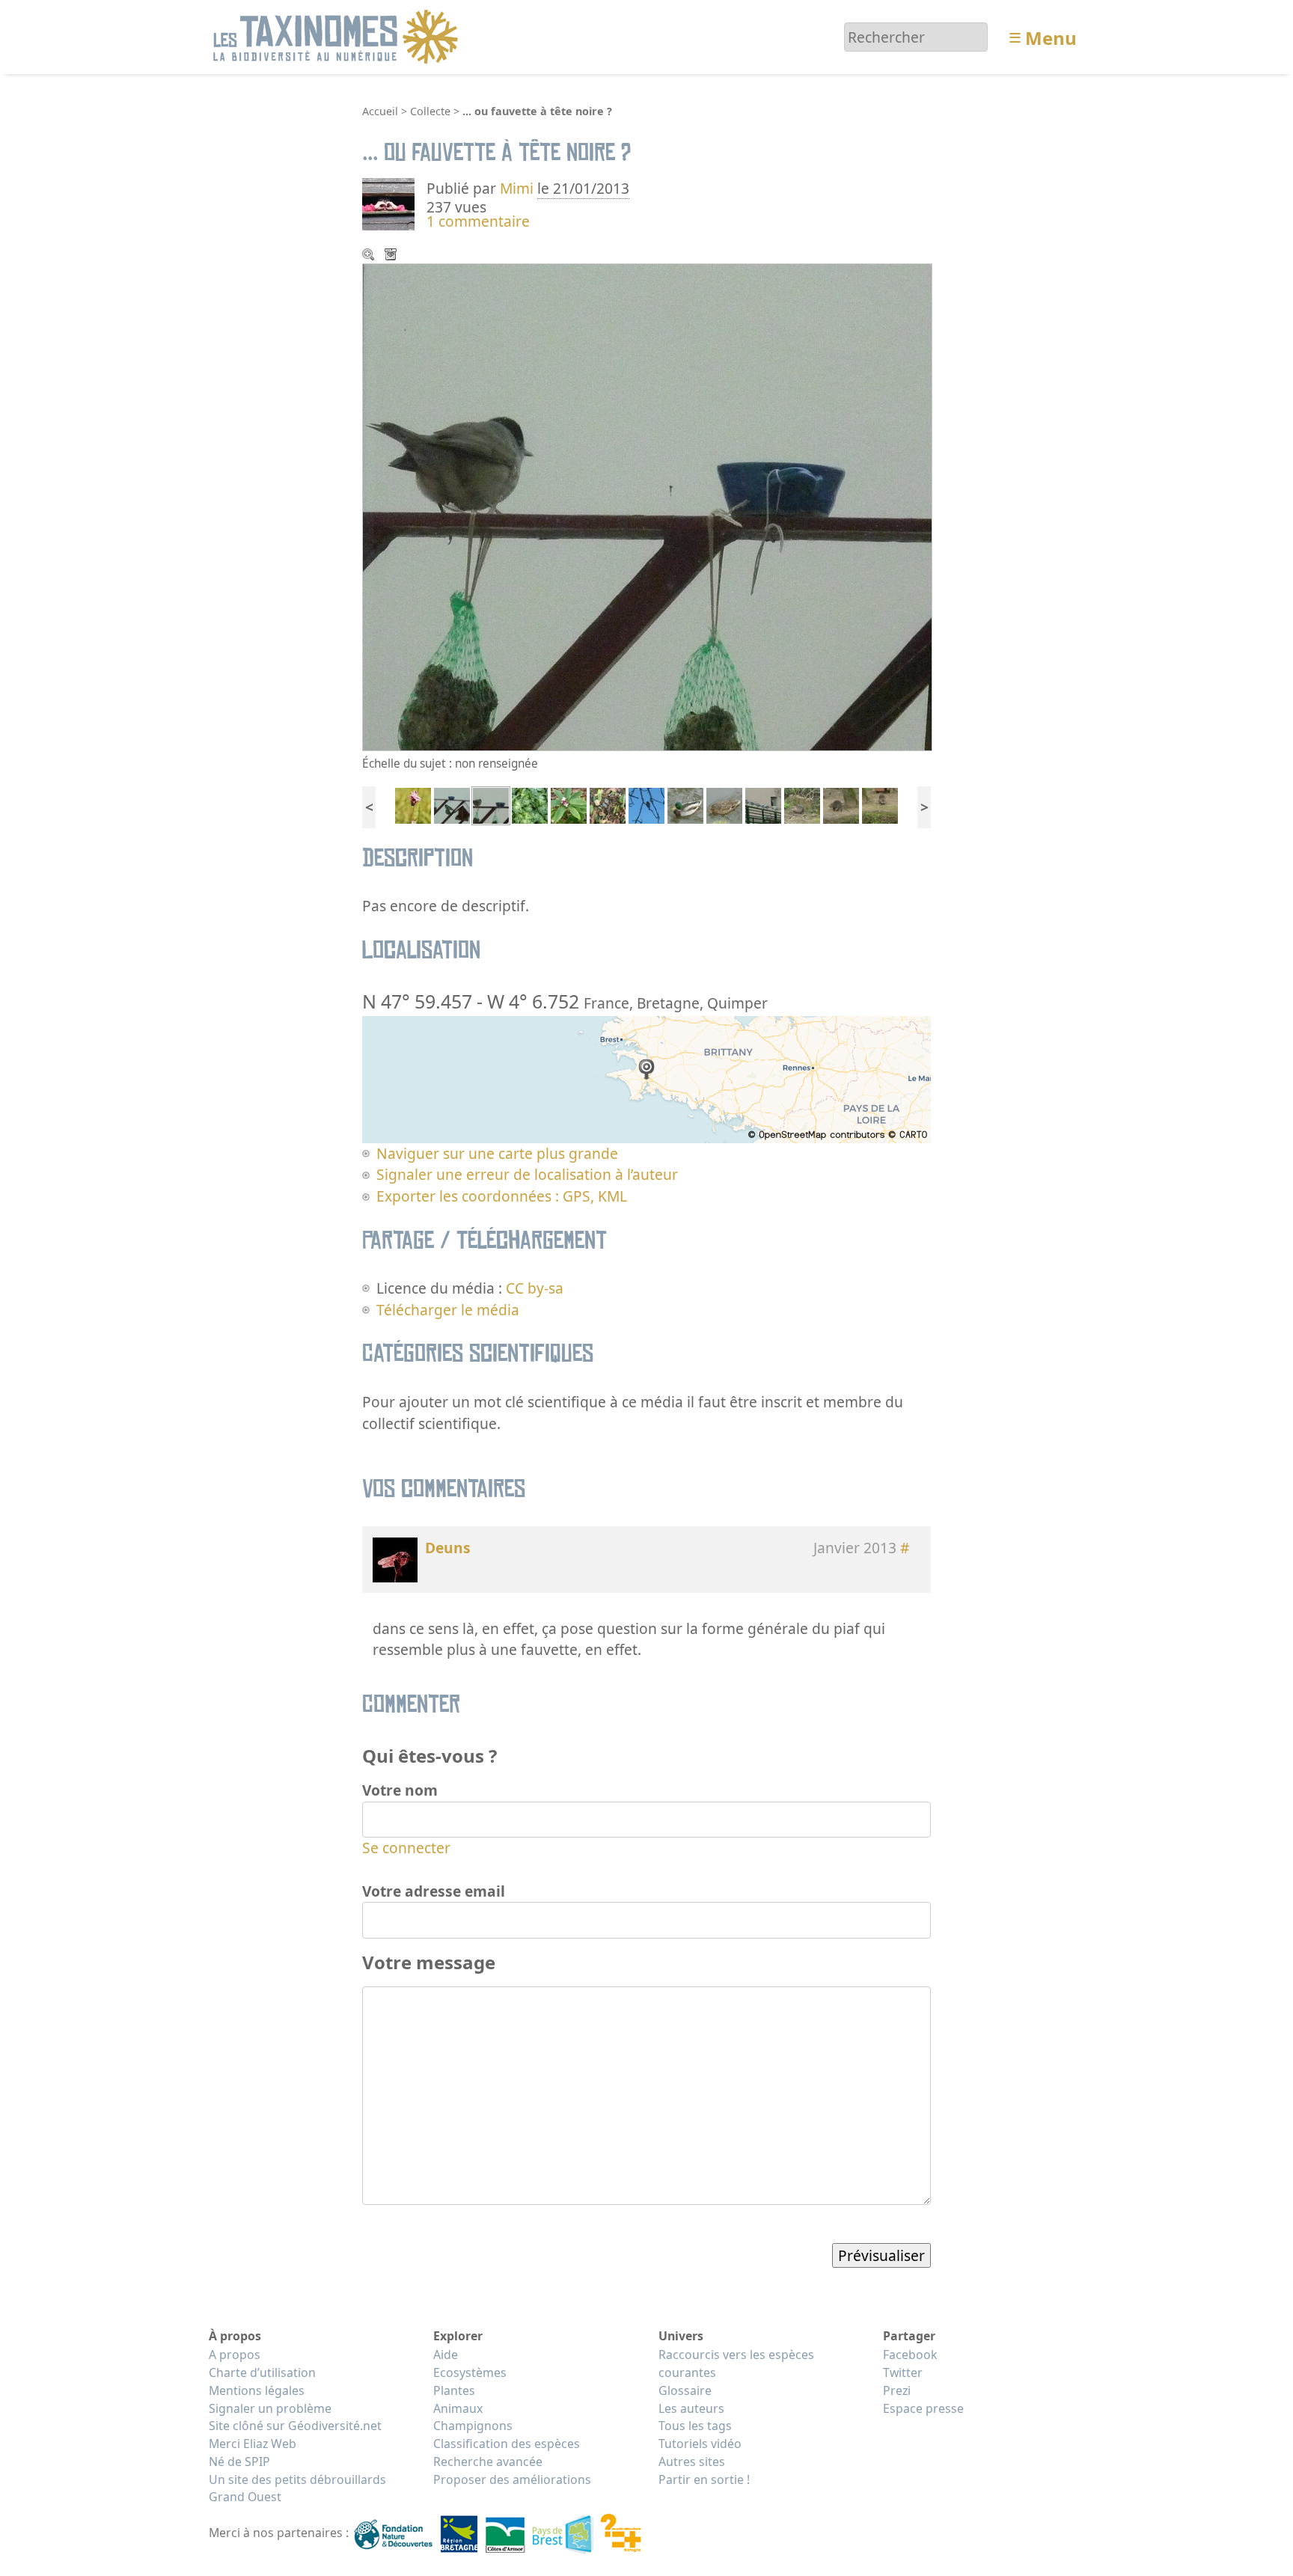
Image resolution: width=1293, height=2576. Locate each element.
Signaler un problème (270, 2408)
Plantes (454, 2390)
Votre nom (400, 1790)
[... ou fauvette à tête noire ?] (491, 804)
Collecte (430, 111)
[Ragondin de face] (880, 804)
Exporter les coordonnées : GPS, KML (502, 1196)
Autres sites (692, 2462)
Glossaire (685, 2390)
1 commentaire (478, 221)
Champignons (473, 2426)
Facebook (910, 2355)
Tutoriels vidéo (700, 2444)
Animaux (458, 2408)
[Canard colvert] (685, 804)
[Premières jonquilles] (608, 804)
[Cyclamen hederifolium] (530, 804)
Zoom (370, 256)
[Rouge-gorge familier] (646, 804)
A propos (235, 2355)
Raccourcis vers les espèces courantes (736, 2364)
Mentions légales (257, 2390)
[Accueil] (338, 36)
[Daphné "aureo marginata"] (569, 804)
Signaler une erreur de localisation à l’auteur (527, 1174)
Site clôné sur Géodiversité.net (295, 2426)
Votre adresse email (434, 1891)
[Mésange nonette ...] (452, 804)
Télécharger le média (392, 256)
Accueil (380, 111)
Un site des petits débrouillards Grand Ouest (297, 2488)
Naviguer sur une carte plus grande (497, 1153)
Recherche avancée (488, 2462)
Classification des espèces (507, 2444)
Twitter (903, 2372)
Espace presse (923, 2408)
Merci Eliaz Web (253, 2444)
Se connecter (406, 1848)
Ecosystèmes (470, 2372)
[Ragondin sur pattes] (841, 804)
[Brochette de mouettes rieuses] (763, 804)
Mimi (519, 188)
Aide (446, 2355)
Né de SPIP (239, 2462)
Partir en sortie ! (704, 2479)
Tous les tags (695, 2426)
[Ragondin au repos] (802, 804)
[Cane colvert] (724, 804)
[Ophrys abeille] (413, 804)
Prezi (897, 2390)
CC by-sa (535, 1288)
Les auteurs (691, 2408)
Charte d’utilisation (262, 2372)
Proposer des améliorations (512, 2479)
